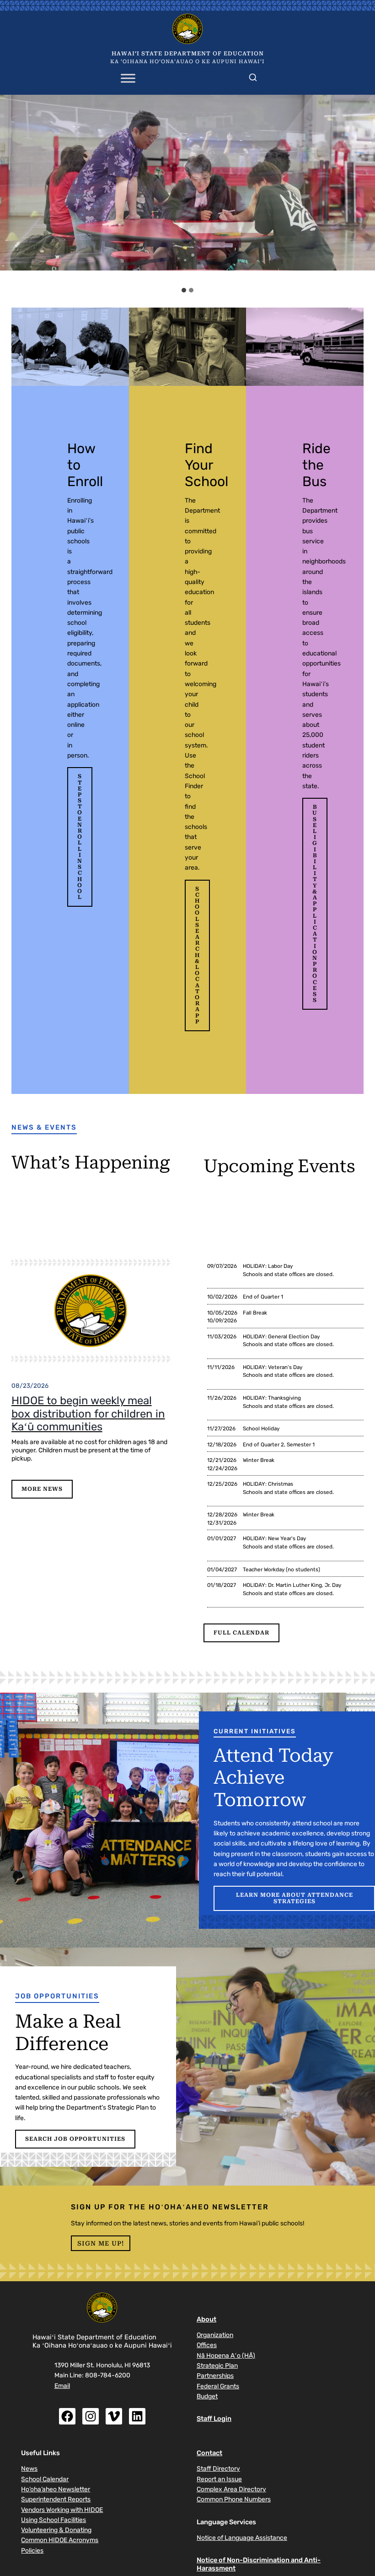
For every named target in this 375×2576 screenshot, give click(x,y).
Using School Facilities (54, 2520)
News (29, 2468)
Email (62, 2386)
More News (42, 1489)
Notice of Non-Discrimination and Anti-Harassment (259, 2564)
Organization (215, 2335)
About (206, 2319)
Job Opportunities (57, 1996)
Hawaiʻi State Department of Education (188, 54)
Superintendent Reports (56, 2499)
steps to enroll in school (80, 837)
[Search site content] (253, 76)
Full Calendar (241, 1633)
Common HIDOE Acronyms (60, 2540)
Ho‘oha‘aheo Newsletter (56, 2489)
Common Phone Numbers (234, 2499)
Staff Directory (218, 2468)
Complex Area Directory (231, 2489)
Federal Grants (218, 2386)
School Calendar (45, 2479)
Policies (32, 2550)
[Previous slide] (12, 189)
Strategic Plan (217, 2365)
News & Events (44, 1127)
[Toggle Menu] (128, 78)
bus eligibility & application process (315, 904)
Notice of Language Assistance (242, 2538)
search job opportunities (75, 2139)
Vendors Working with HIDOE (62, 2510)
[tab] (184, 290)
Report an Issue (219, 2479)
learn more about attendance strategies (295, 1898)
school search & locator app (197, 955)
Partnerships (215, 2376)
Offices (207, 2345)
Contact (209, 2453)
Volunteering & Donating (56, 2530)
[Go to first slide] (363, 189)
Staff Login (214, 2419)
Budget (207, 2396)
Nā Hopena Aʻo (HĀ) (226, 2355)
